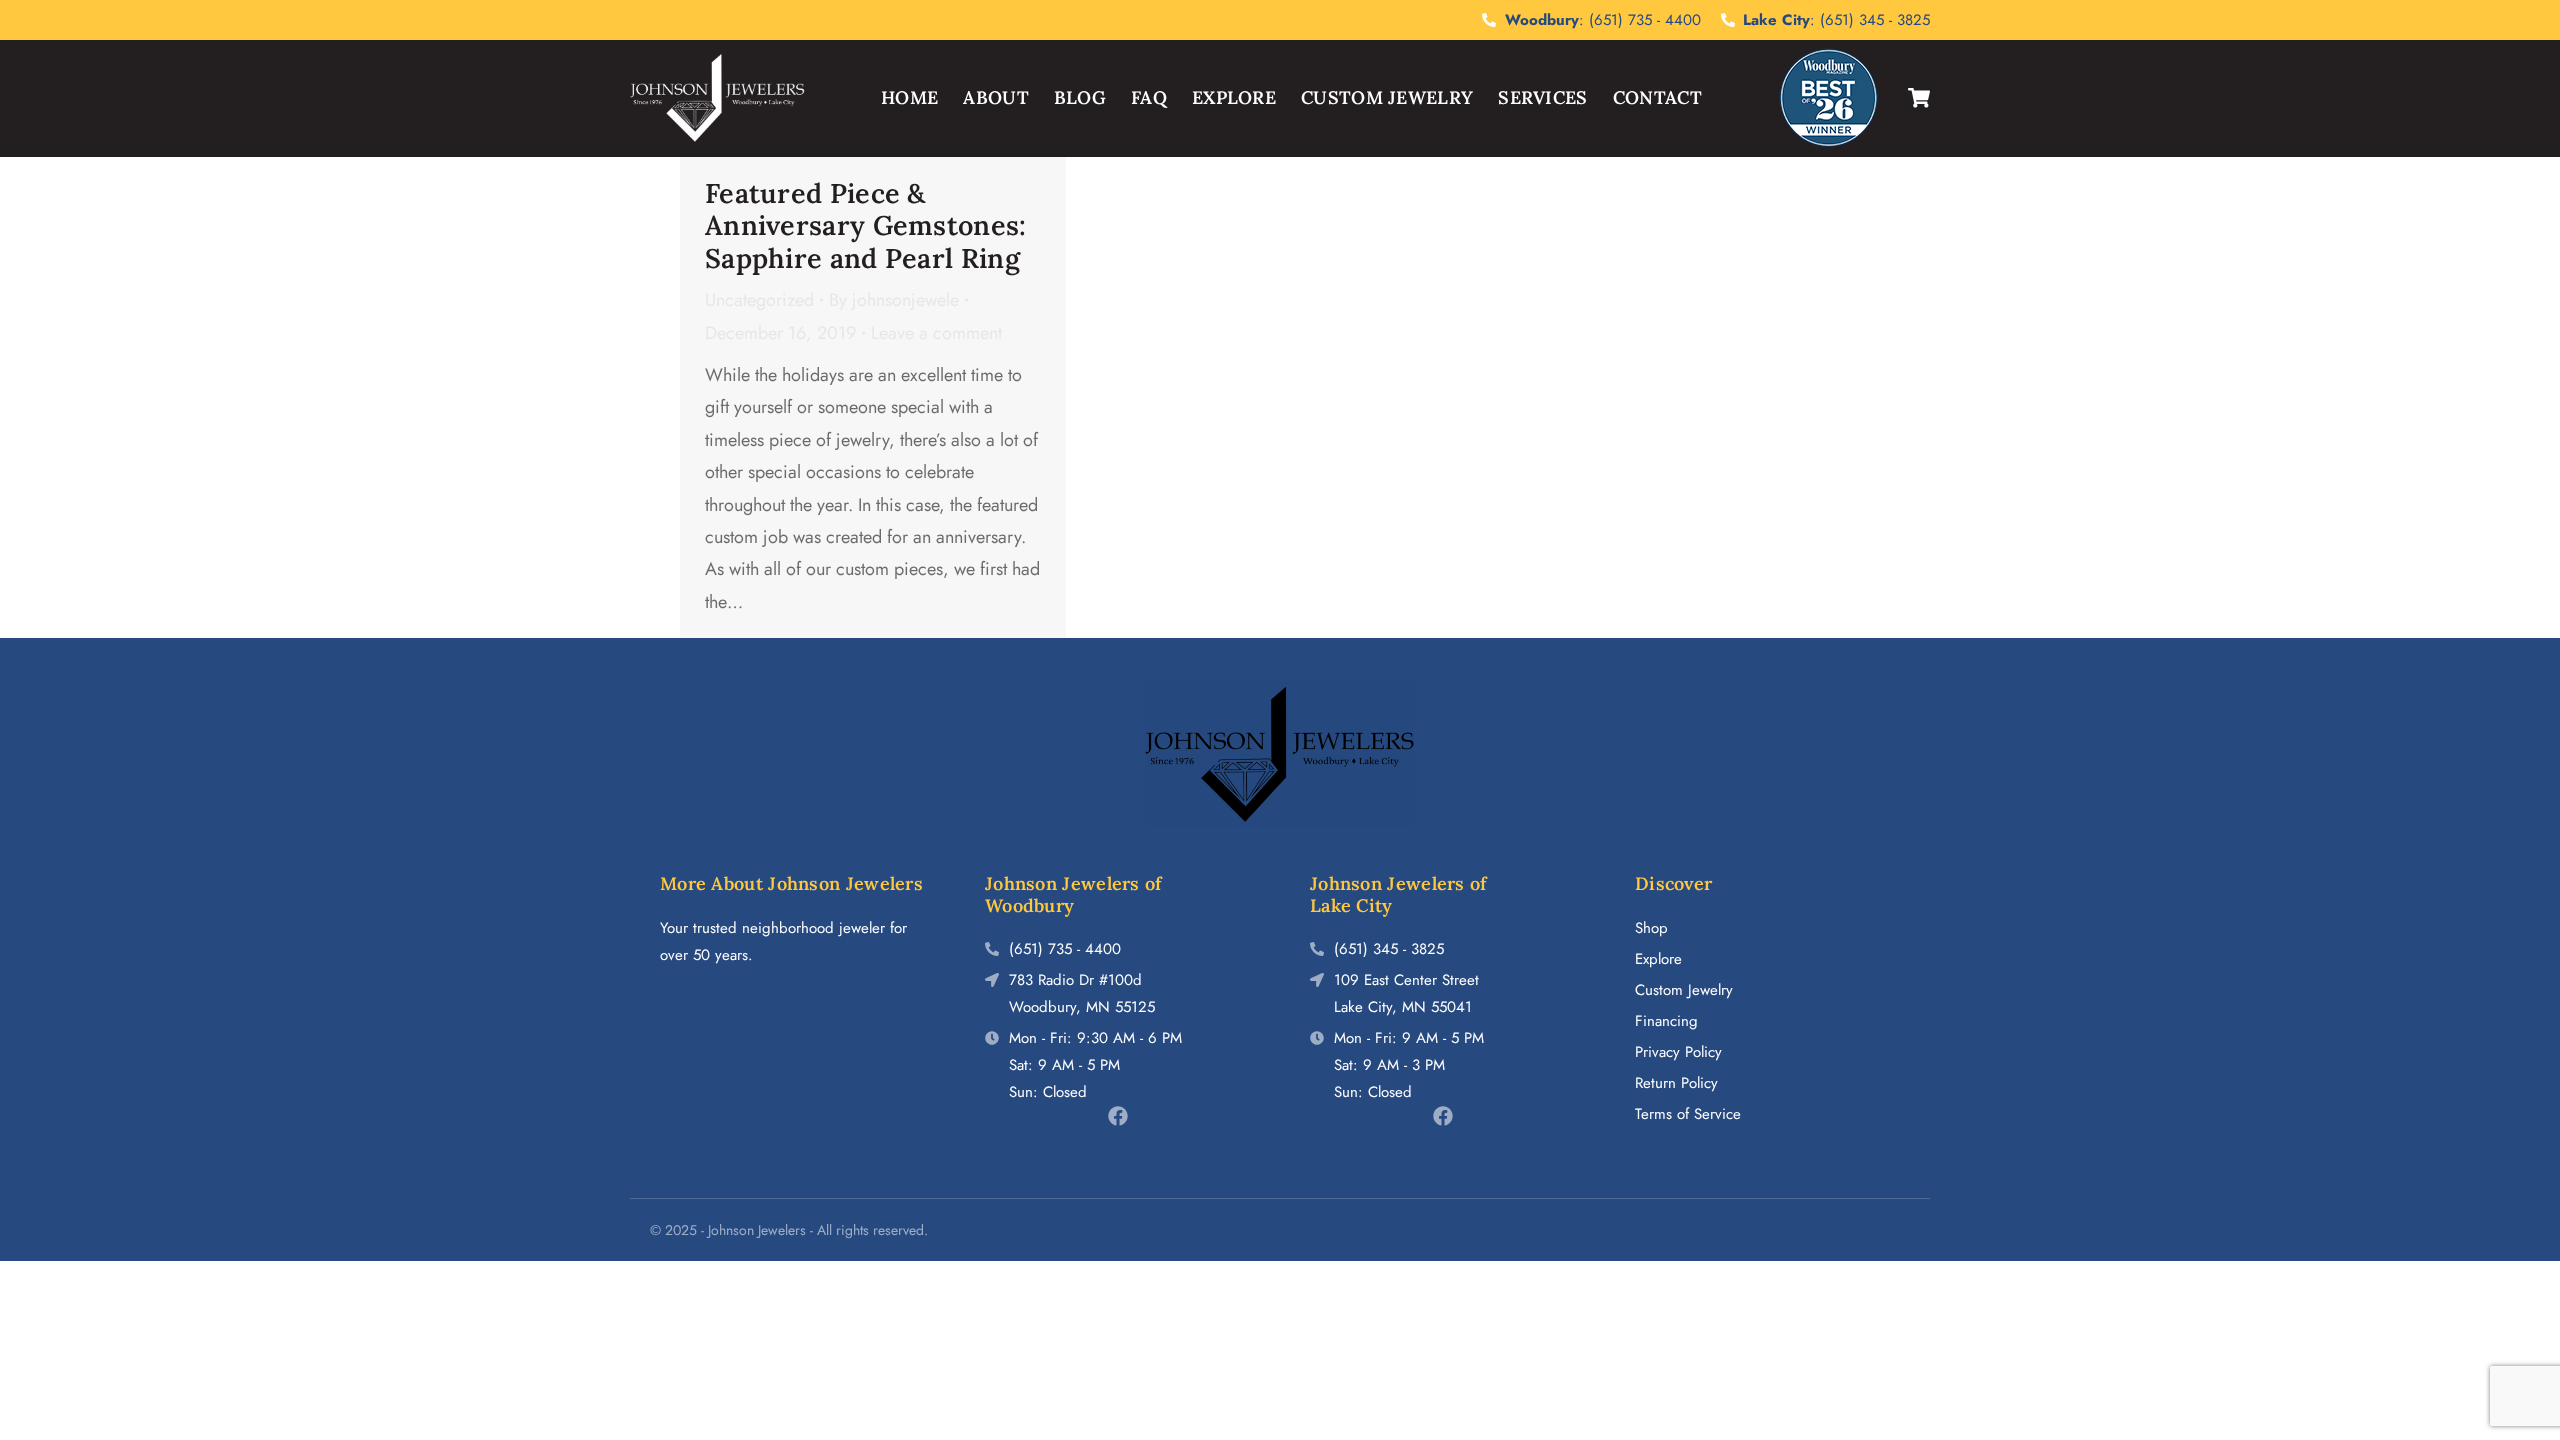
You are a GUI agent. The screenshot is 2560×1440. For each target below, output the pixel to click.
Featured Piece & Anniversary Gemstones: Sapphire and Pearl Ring (866, 225)
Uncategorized (759, 300)
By (894, 300)
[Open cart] (1919, 98)
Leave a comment (936, 333)
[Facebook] (1118, 1116)
